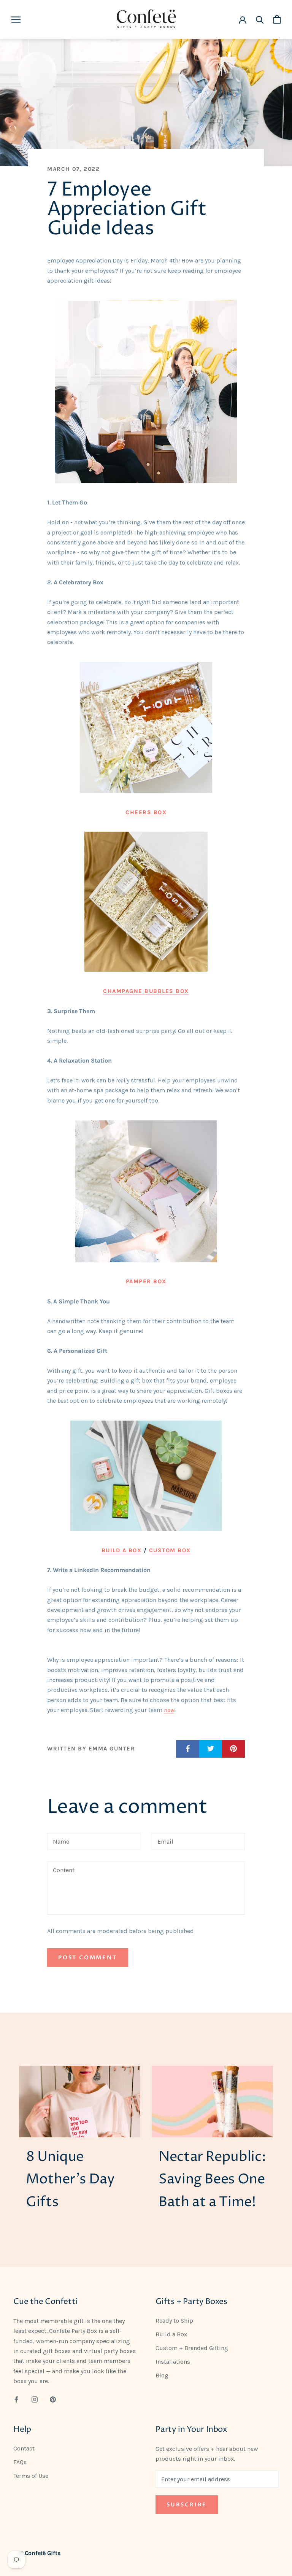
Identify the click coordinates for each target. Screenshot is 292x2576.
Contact (24, 2448)
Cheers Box (146, 812)
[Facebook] (16, 2399)
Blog (162, 2375)
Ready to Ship (174, 2321)
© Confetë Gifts (40, 2553)
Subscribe (187, 2505)
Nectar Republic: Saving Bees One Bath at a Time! (212, 2180)
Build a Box (122, 1550)
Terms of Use (31, 2476)
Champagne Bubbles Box (146, 991)
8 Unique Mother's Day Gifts (70, 2180)
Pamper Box (146, 1281)
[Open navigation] (16, 19)
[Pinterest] (53, 2399)
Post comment (88, 1958)
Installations (173, 2362)
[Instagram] (35, 2399)
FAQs (20, 2462)
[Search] (260, 19)
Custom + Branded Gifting (192, 2348)
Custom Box (170, 1550)
